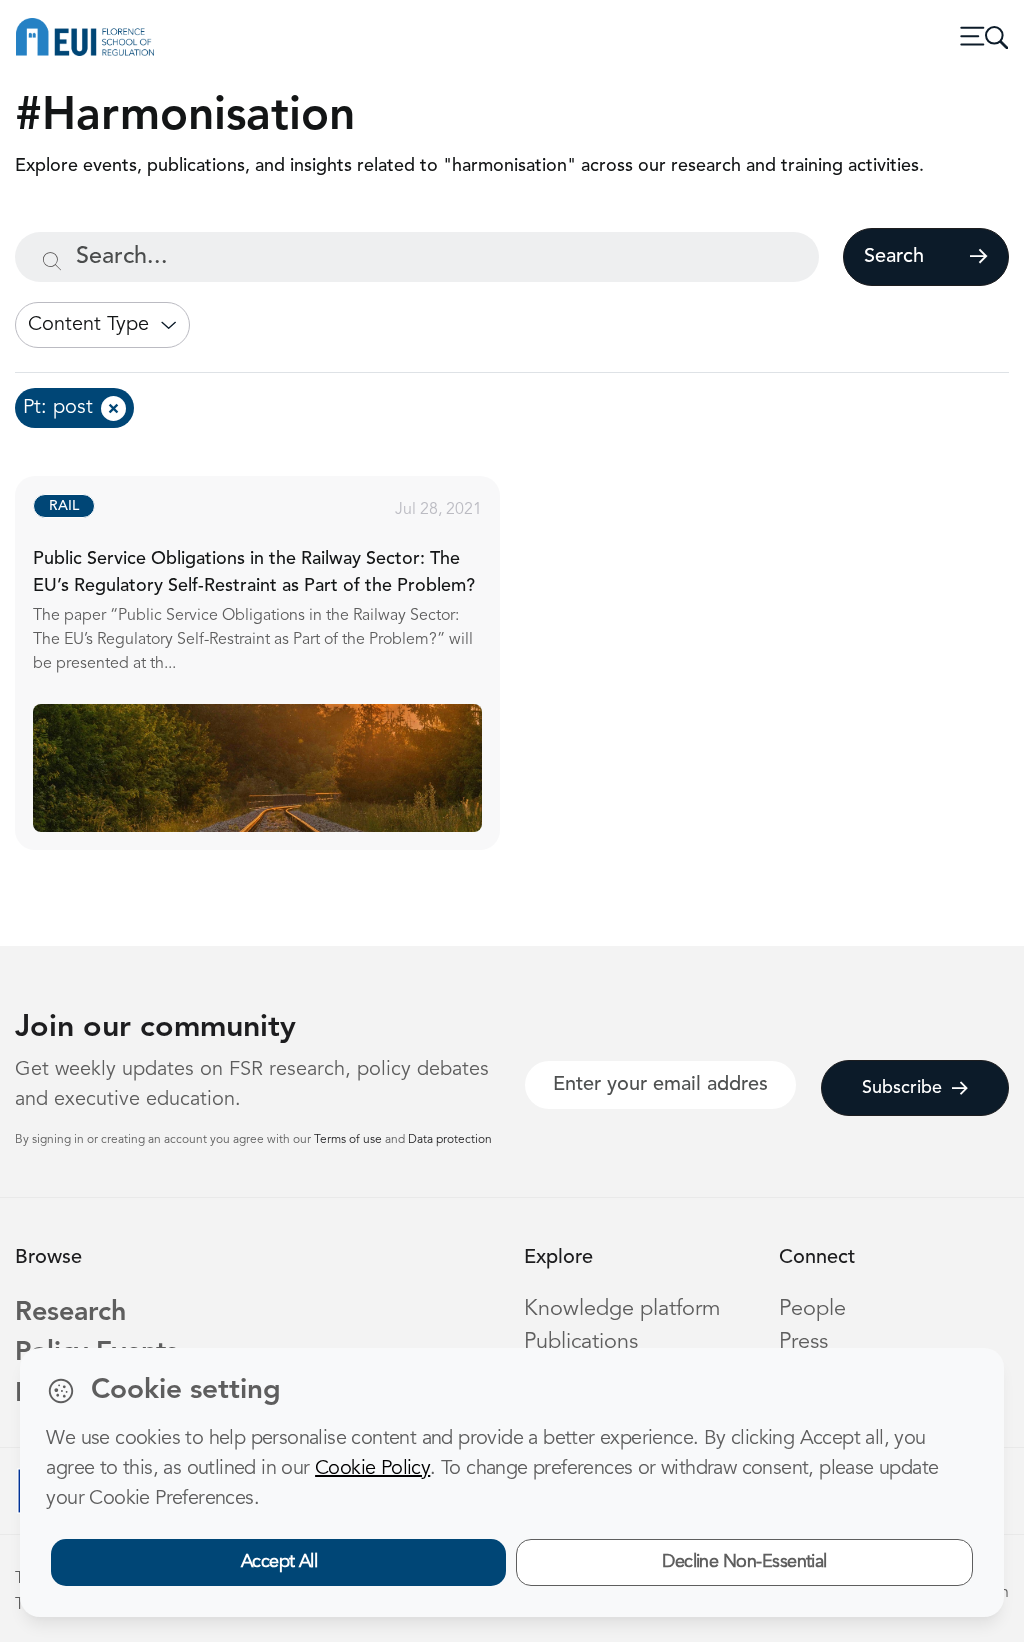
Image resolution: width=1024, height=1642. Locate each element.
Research (70, 1313)
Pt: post (58, 408)
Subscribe (902, 1088)
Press (803, 1342)
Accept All (279, 1562)
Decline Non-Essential (744, 1562)
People (812, 1309)
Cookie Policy (372, 1469)
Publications (581, 1342)
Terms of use (349, 1140)
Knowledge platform (622, 1309)
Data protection (450, 1140)
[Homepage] (85, 37)
